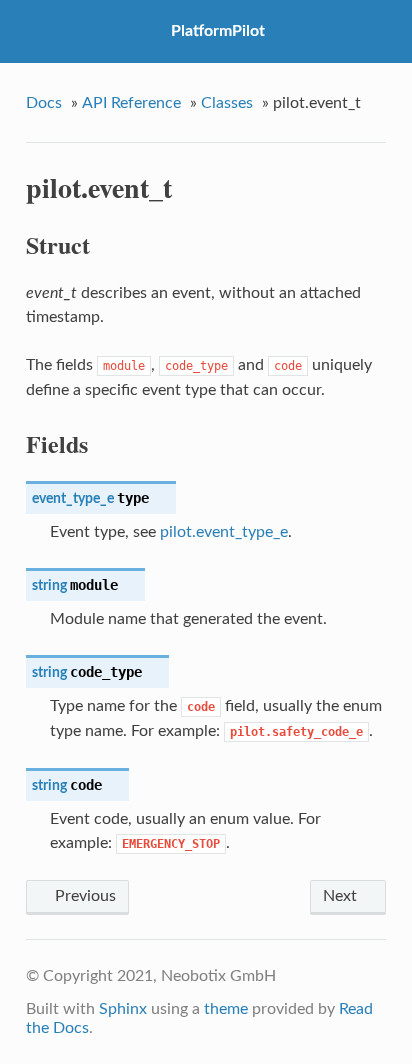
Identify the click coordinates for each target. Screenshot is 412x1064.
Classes (227, 103)
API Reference (131, 103)
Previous (83, 896)
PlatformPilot (218, 31)
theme (226, 1009)
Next (342, 896)
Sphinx (123, 1009)
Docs (44, 103)
